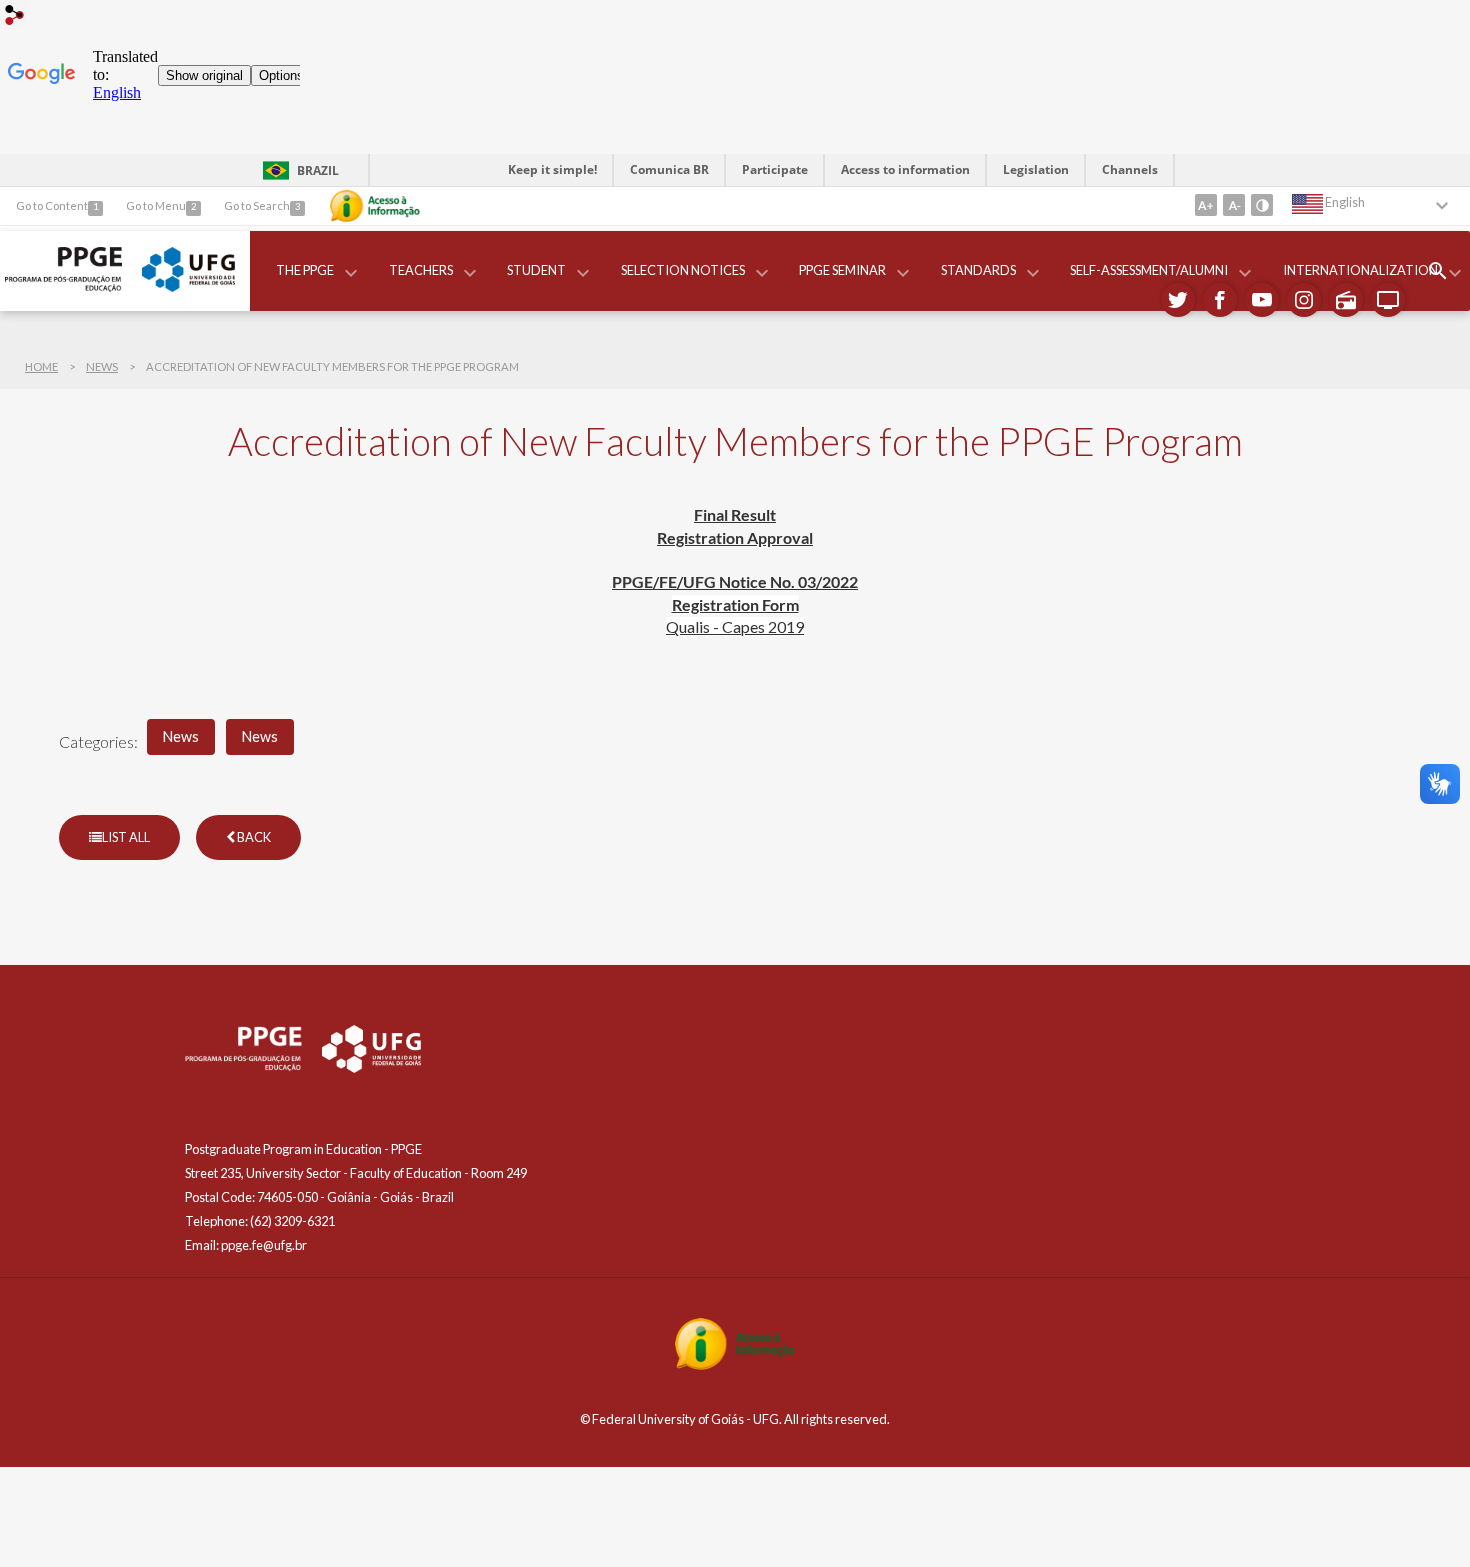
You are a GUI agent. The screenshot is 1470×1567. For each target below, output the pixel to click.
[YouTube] (1262, 300)
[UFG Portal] (188, 286)
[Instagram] (1304, 300)
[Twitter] (1178, 300)
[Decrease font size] (1234, 205)
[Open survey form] (1438, 271)
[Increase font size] (1206, 205)
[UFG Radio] (1346, 300)
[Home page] (63, 286)
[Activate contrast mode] (1262, 205)
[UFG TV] (1388, 300)
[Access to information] (375, 206)
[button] (306, 271)
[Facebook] (1220, 300)
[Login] (15, 17)
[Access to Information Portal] (735, 1364)
